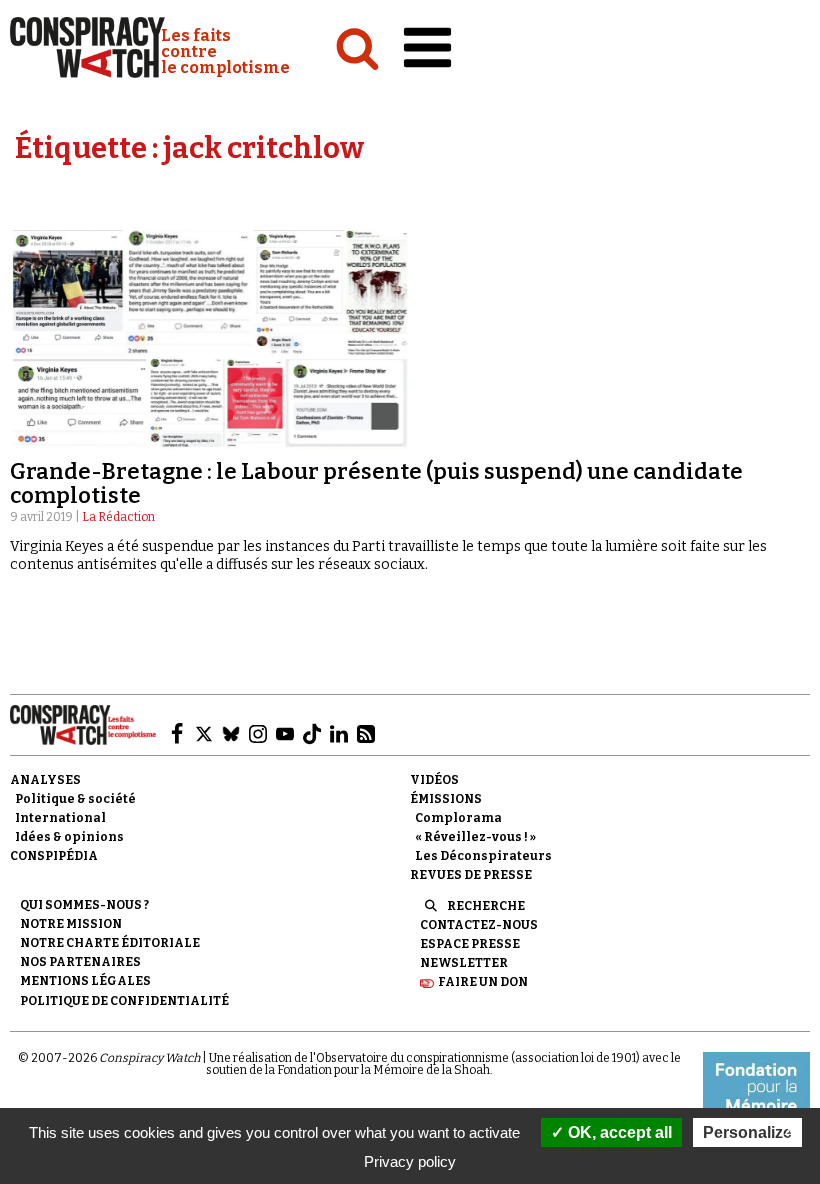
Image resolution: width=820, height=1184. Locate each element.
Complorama (458, 818)
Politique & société (75, 799)
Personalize (747, 1132)
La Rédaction (118, 517)
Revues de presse (471, 875)
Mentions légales (85, 981)
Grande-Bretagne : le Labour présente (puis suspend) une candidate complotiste (376, 483)
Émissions (446, 799)
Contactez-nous (479, 925)
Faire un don (483, 982)
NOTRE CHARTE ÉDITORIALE (110, 943)
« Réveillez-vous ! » (475, 837)
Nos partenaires (80, 962)
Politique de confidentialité (124, 1001)
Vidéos (434, 780)
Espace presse (470, 944)
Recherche (486, 906)
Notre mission (71, 924)
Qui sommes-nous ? (84, 905)
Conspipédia (54, 856)
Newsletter (464, 963)
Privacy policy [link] (410, 1161)
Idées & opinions (69, 837)
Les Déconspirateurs (483, 856)
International (60, 818)
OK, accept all (618, 1132)
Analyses (45, 780)
